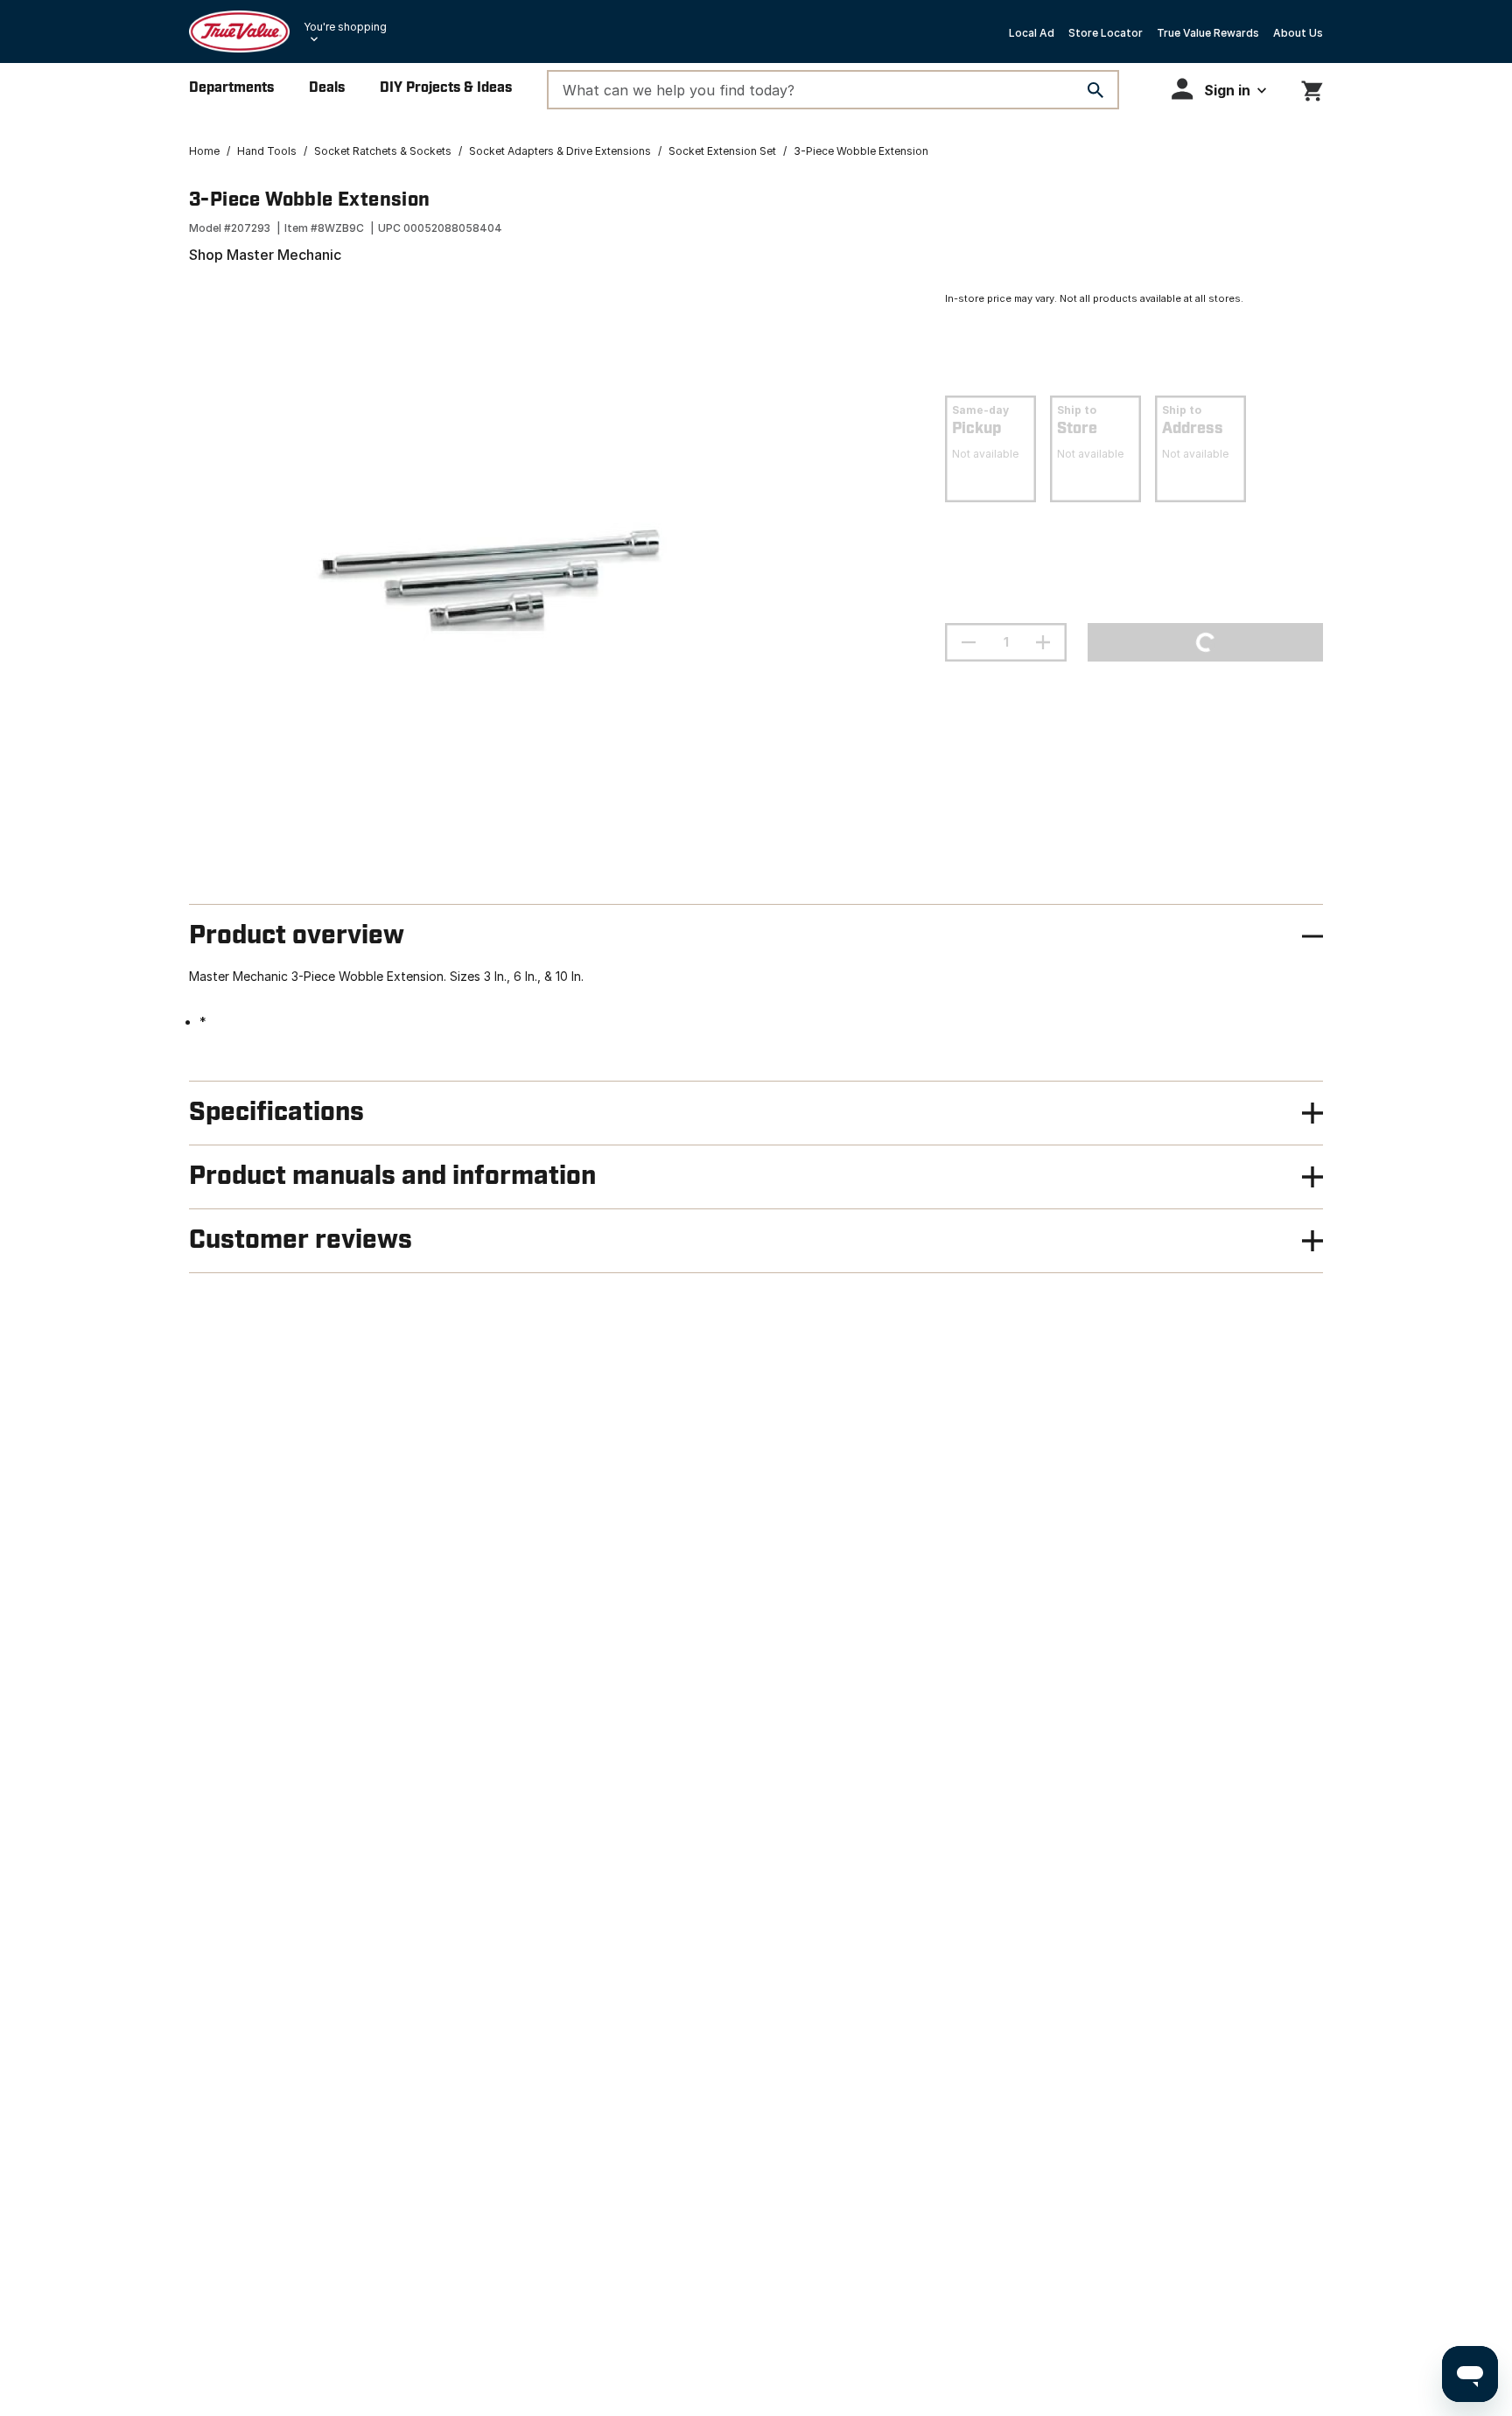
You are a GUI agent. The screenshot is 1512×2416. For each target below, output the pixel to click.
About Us (1298, 33)
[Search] (1095, 90)
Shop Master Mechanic (265, 255)
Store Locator (1106, 33)
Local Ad (1032, 33)
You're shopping (345, 27)
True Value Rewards (1208, 33)
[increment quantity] (1043, 642)
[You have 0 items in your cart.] (1312, 88)
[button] (1219, 89)
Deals (327, 88)
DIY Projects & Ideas (446, 88)
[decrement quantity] (969, 642)
